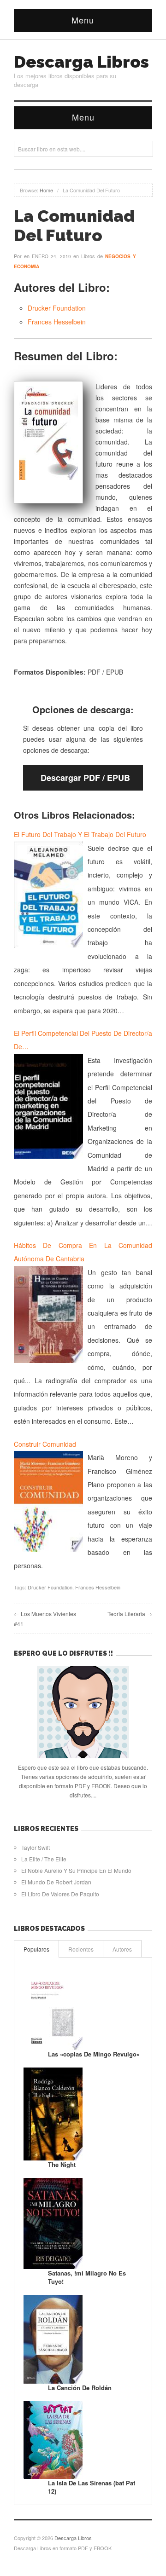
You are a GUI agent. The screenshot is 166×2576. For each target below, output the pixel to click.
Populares (36, 1949)
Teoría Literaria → (130, 1614)
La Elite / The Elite (44, 1859)
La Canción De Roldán (80, 2388)
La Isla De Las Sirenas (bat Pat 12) (92, 2487)
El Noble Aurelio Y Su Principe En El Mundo (76, 1870)
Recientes (81, 1949)
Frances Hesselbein (57, 322)
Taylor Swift (36, 1847)
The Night (62, 2164)
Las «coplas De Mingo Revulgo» (94, 2054)
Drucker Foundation (57, 308)
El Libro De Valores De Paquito (60, 1894)
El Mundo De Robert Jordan (56, 1882)
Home (46, 190)
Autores (122, 1949)
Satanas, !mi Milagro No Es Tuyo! (87, 2277)
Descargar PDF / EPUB (85, 778)
